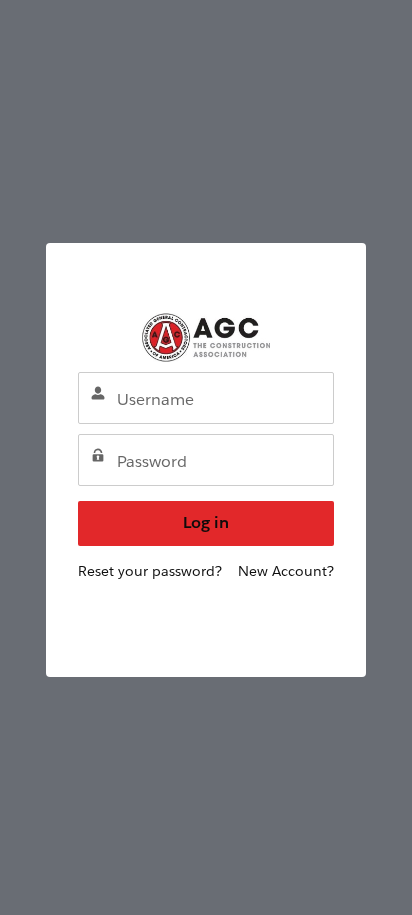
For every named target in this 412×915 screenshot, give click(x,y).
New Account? (286, 571)
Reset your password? (150, 571)
